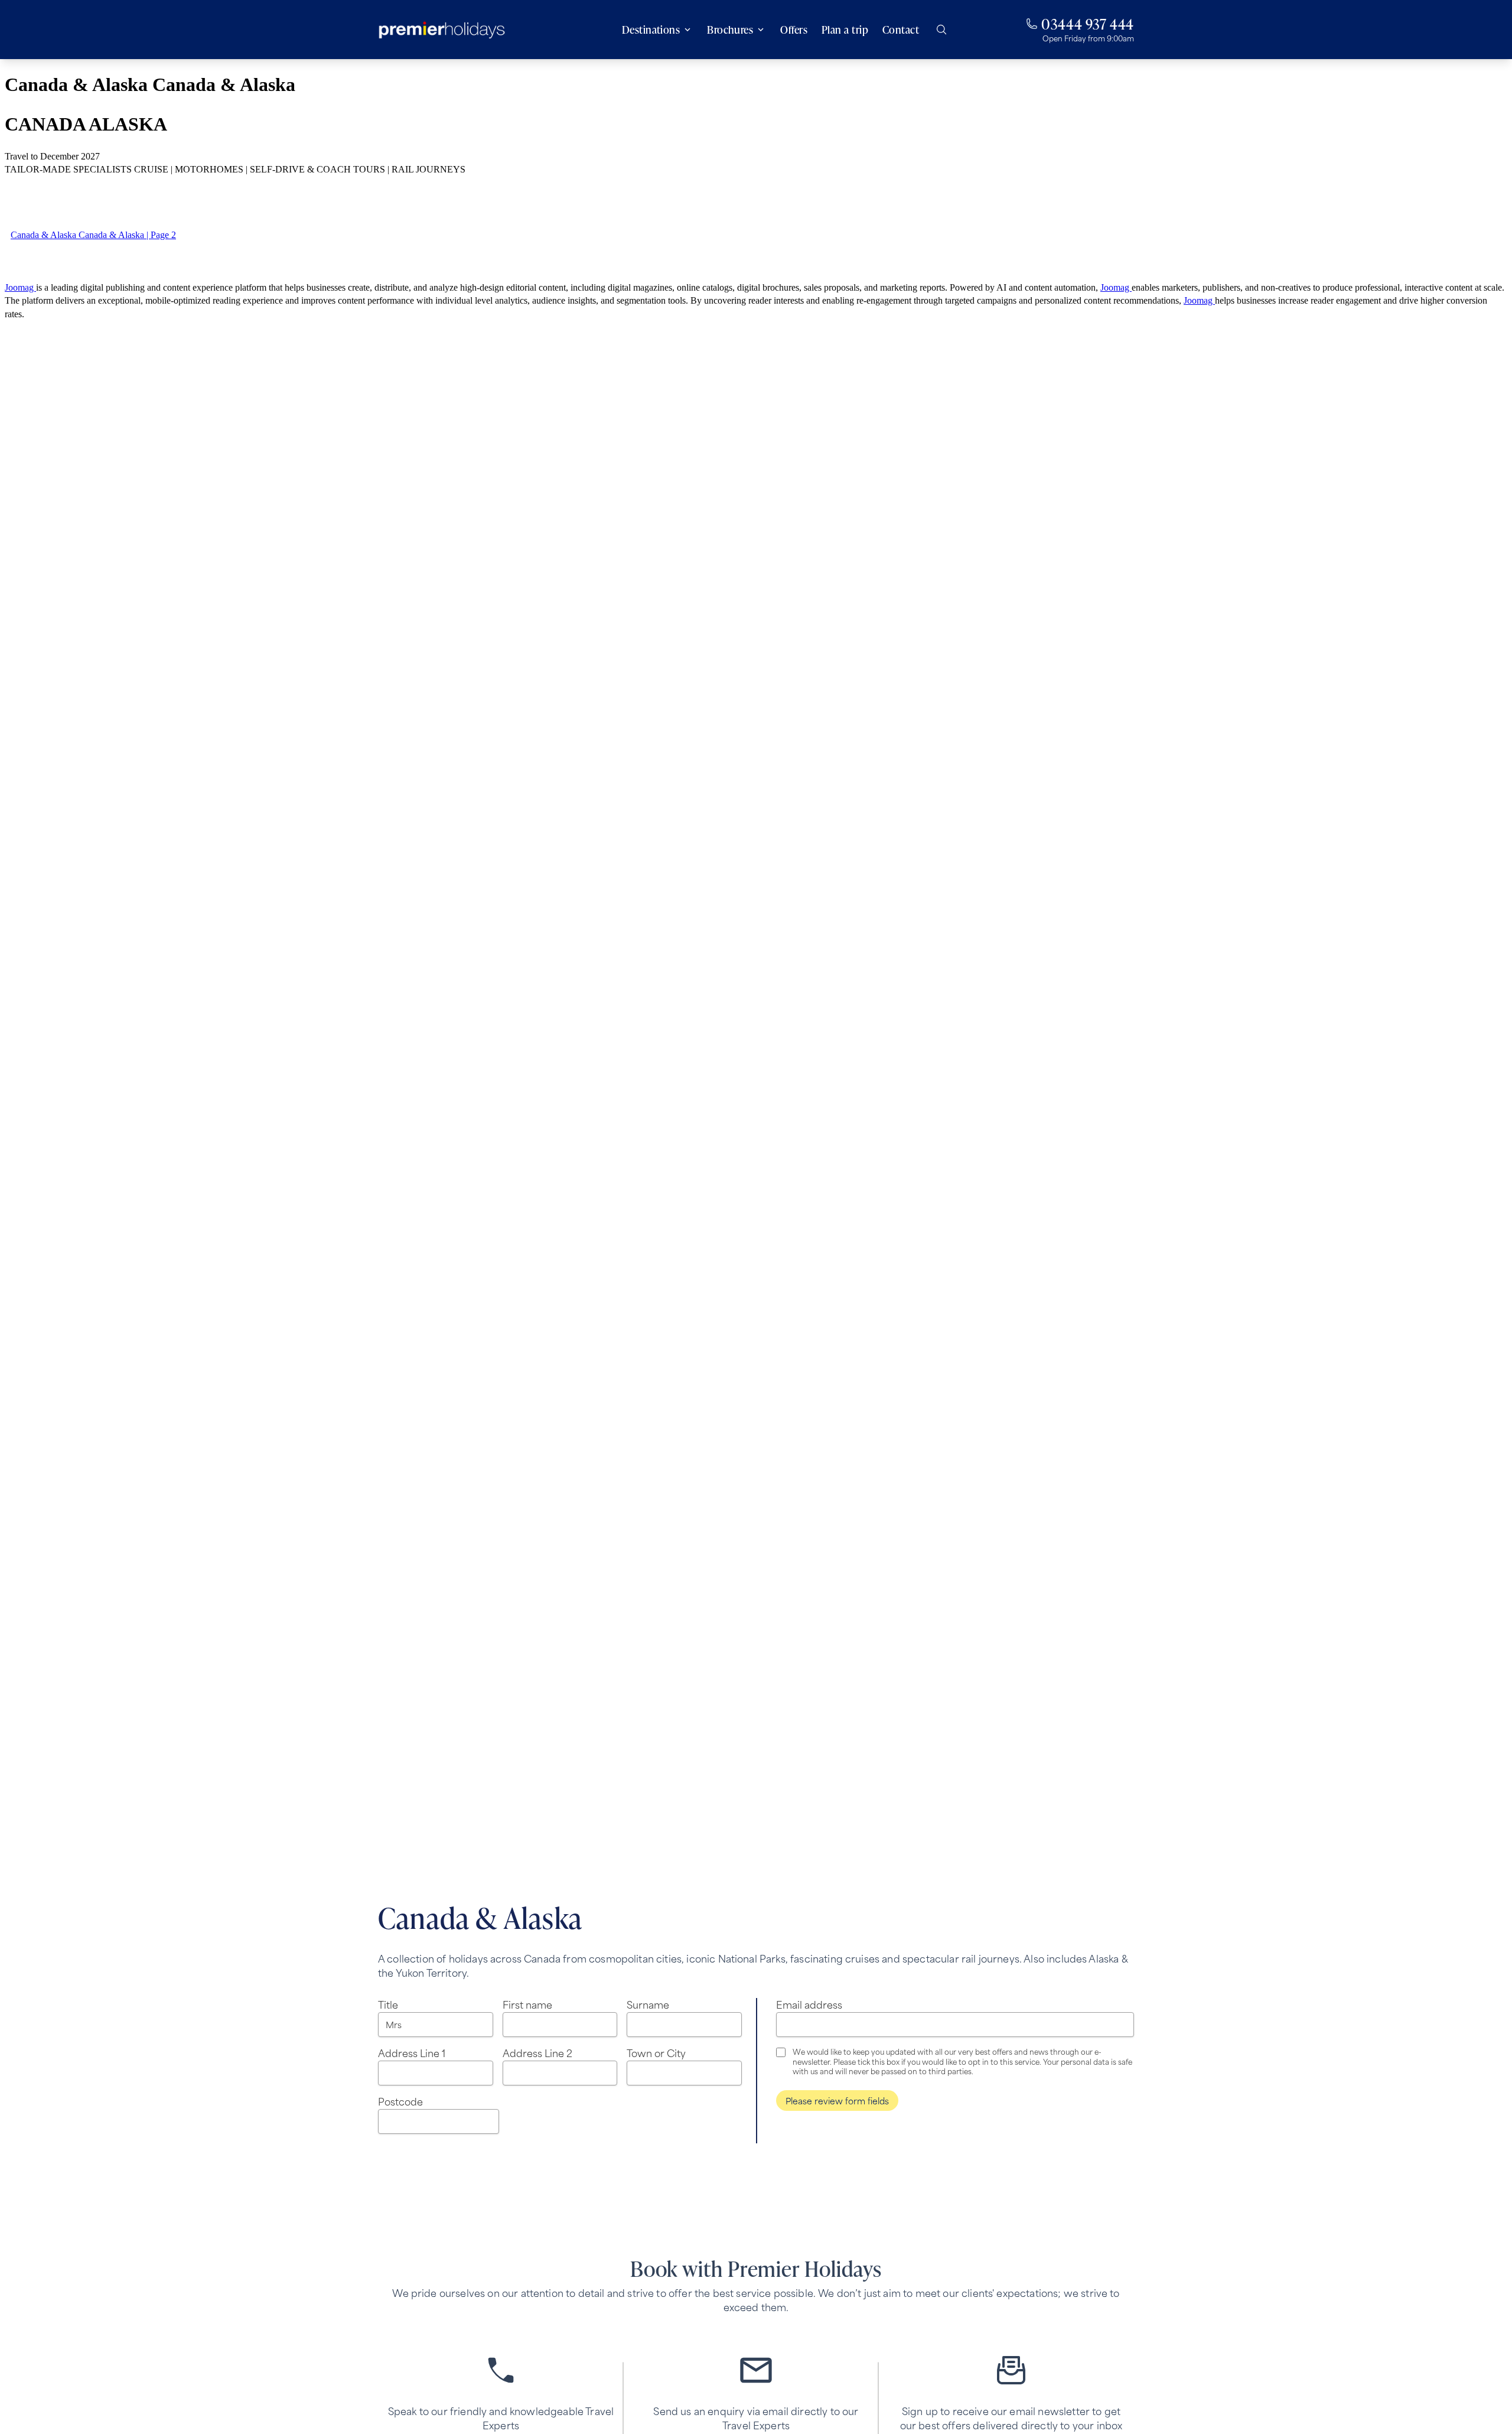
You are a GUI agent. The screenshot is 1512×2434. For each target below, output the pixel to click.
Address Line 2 (537, 2052)
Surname (648, 2004)
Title (388, 2004)
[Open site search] (941, 30)
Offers (794, 30)
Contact (901, 30)
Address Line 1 (412, 2052)
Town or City (656, 2052)
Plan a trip (845, 30)
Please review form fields (837, 2101)
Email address (809, 2004)
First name (527, 2004)
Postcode (400, 2101)
